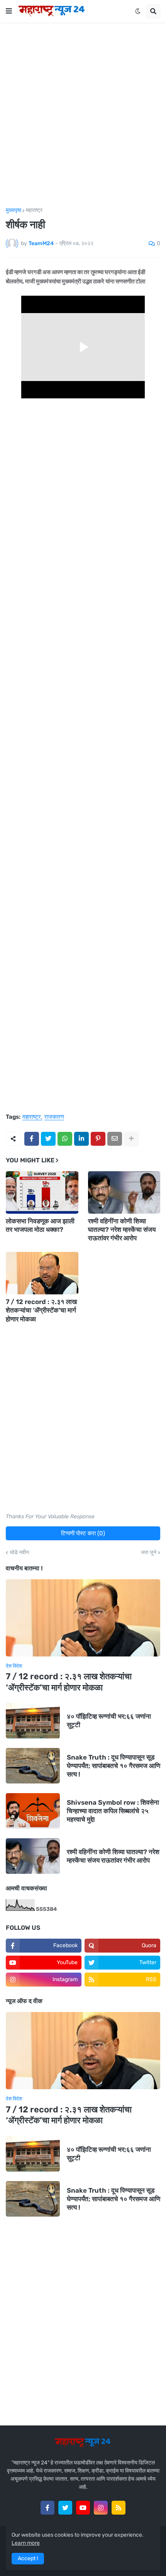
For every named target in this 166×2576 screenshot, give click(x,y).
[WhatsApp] (65, 1139)
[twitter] (65, 2508)
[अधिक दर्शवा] (131, 1139)
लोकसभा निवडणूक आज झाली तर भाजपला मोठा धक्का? (40, 1225)
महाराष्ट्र (34, 210)
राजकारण (54, 1117)
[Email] (115, 1139)
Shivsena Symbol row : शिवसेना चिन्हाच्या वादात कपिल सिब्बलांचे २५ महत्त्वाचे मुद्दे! (113, 1811)
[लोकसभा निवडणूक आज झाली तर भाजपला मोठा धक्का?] (42, 1192)
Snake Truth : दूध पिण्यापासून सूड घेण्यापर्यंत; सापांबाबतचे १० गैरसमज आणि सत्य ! (113, 1766)
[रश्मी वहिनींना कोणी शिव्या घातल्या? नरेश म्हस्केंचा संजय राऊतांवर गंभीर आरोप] (124, 1192)
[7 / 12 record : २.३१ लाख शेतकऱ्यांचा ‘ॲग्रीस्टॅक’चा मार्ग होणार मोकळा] (42, 1273)
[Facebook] (32, 1139)
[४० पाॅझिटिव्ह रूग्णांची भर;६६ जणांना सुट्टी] (33, 1721)
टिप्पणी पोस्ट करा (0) (83, 1533)
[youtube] (83, 2508)
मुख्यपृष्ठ (14, 210)
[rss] (119, 2508)
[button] (9, 11)
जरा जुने (149, 1553)
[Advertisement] (83, 115)
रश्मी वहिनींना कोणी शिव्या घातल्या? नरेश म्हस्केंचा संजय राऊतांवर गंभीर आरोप (122, 1230)
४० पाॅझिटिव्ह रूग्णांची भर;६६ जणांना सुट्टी (109, 1721)
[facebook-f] (47, 2508)
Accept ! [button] (28, 2558)
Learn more (26, 2543)
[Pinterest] (98, 1139)
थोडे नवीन (19, 1553)
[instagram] (101, 2508)
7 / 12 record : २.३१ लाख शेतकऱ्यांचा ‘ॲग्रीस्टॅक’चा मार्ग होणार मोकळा (41, 1310)
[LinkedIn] (81, 1139)
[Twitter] (48, 1139)
